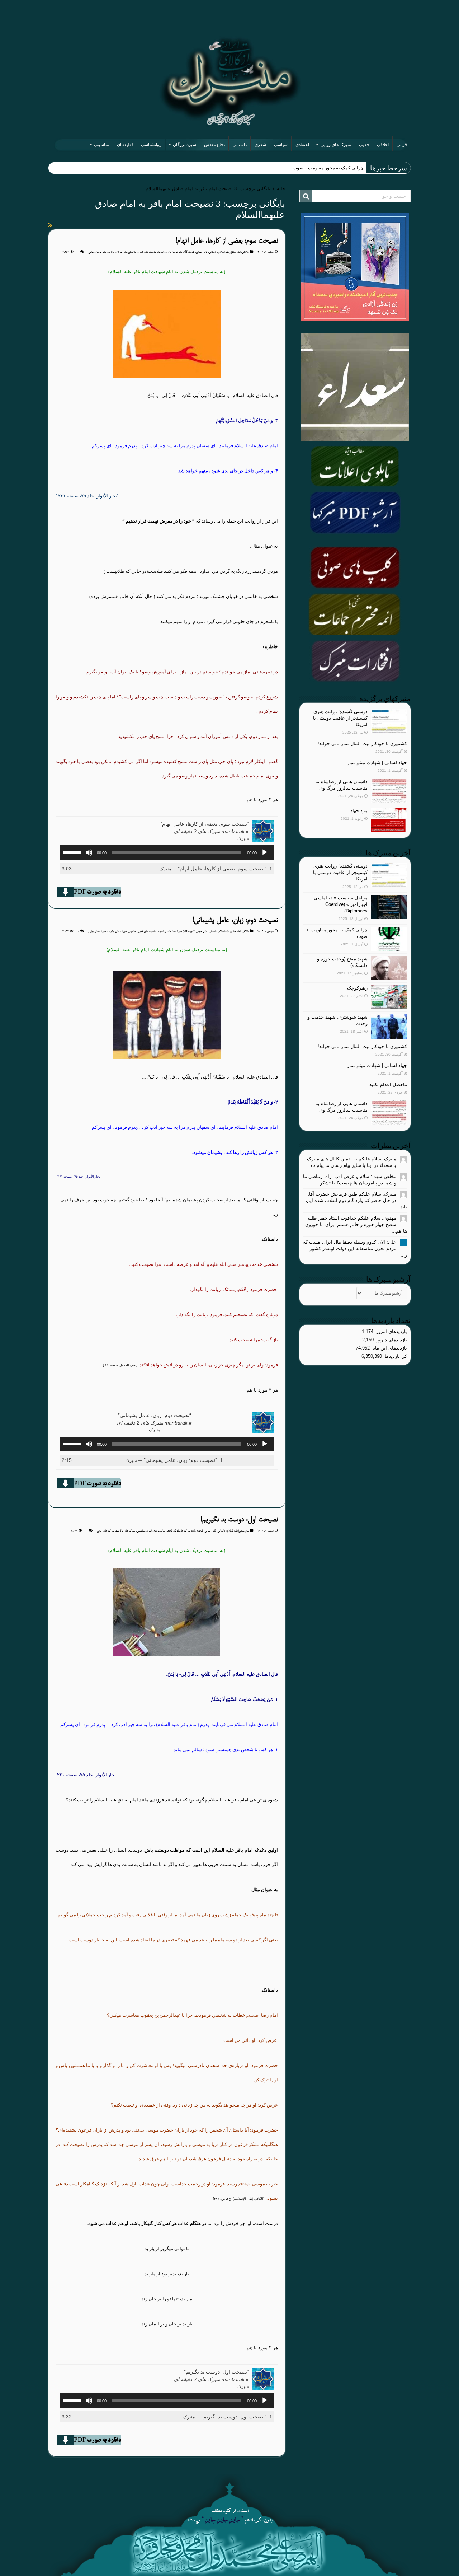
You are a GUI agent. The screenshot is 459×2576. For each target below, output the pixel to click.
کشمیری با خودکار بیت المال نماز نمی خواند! (362, 744)
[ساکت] (89, 852)
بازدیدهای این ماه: (388, 1348)
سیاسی (281, 145)
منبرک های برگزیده (117, 252)
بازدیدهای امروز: (390, 1331)
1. (216, 869)
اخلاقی (383, 145)
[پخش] (265, 852)
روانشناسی (151, 145)
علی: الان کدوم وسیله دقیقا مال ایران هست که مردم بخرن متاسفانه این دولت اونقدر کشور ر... (355, 1249)
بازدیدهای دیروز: (390, 1340)
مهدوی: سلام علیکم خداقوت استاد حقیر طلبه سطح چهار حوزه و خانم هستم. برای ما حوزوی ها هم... (356, 1224)
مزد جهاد (359, 811)
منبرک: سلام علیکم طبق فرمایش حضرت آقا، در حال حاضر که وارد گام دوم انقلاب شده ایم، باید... (356, 1200)
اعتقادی (302, 145)
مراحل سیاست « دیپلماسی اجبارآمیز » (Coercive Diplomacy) (341, 904)
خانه (281, 189)
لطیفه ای (125, 145)
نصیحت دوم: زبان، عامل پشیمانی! (235, 920)
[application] (167, 852)
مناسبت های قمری (147, 252)
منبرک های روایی (336, 145)
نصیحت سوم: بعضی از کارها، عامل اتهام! (227, 241)
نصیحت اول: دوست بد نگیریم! (239, 1520)
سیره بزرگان (184, 145)
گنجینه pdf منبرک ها (183, 252)
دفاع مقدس (214, 145)
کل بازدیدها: (394, 1356)
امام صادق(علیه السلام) (229, 252)
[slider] (73, 852)
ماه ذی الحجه (164, 252)
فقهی (364, 145)
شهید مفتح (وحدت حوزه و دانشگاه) (330, 168)
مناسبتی (101, 145)
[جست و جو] (306, 196)
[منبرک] (229, 81)
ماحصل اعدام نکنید (388, 1084)
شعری (260, 145)
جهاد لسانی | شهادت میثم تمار (377, 763)
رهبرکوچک (357, 988)
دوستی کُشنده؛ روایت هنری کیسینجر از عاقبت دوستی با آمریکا (340, 718)
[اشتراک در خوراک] (50, 225)
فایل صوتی (202, 252)
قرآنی (402, 145)
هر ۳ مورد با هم (262, 800)
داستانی (240, 145)
